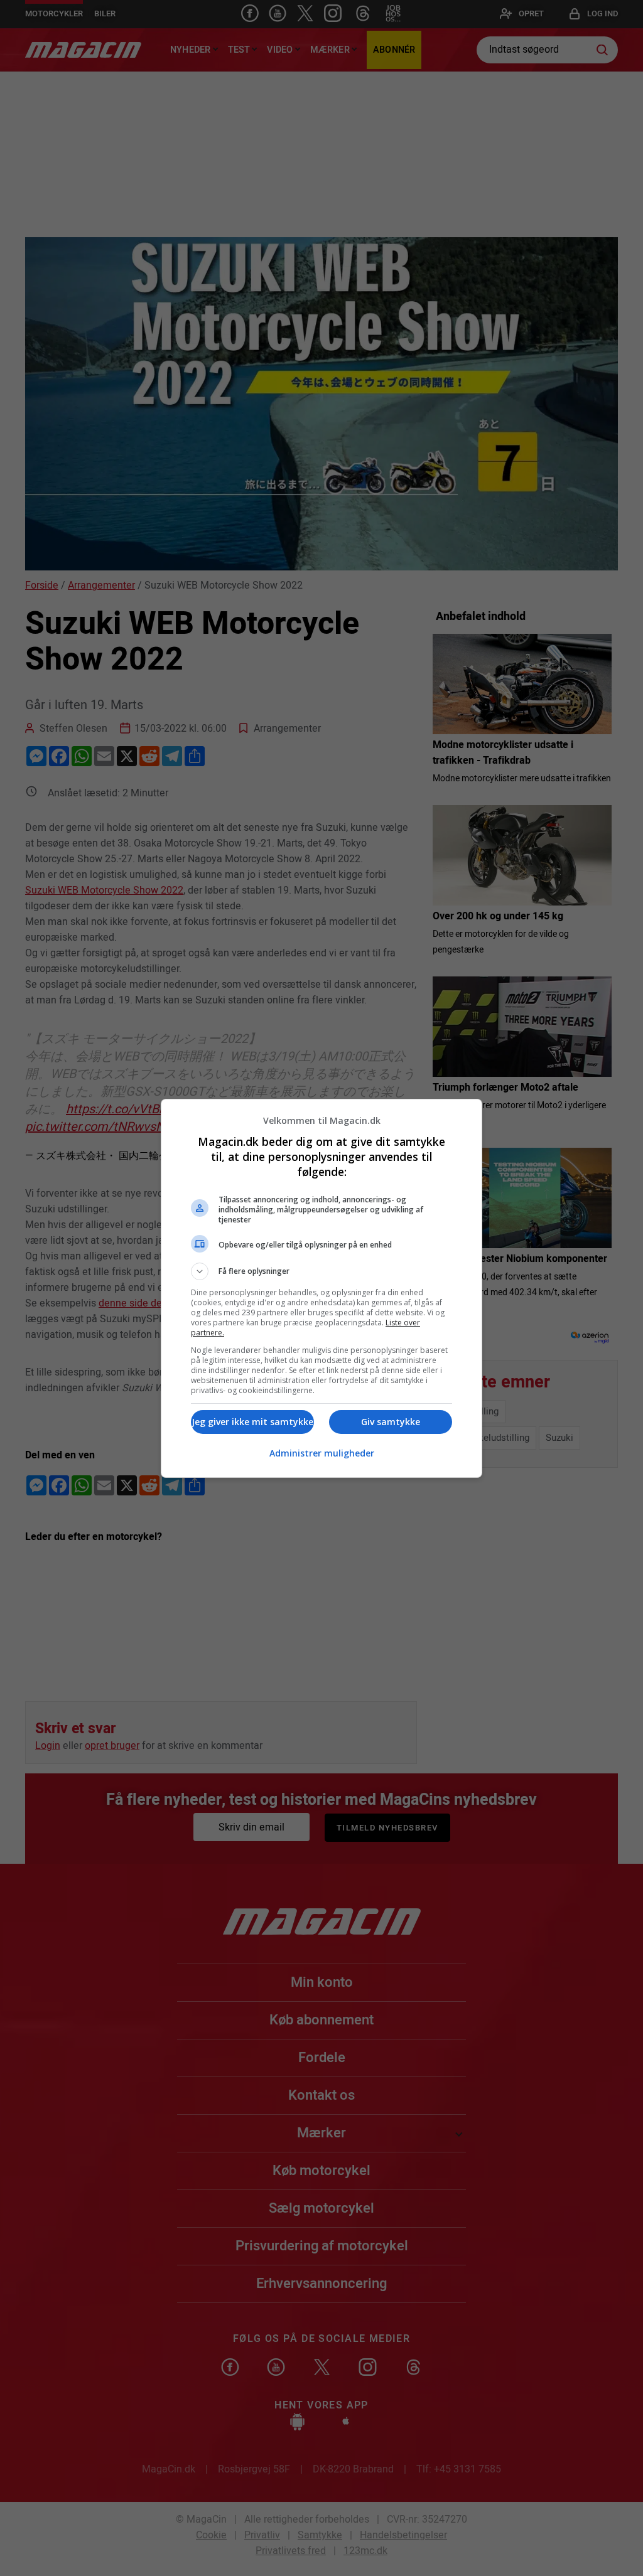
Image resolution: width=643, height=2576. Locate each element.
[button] (321, 1271)
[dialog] (321, 1288)
